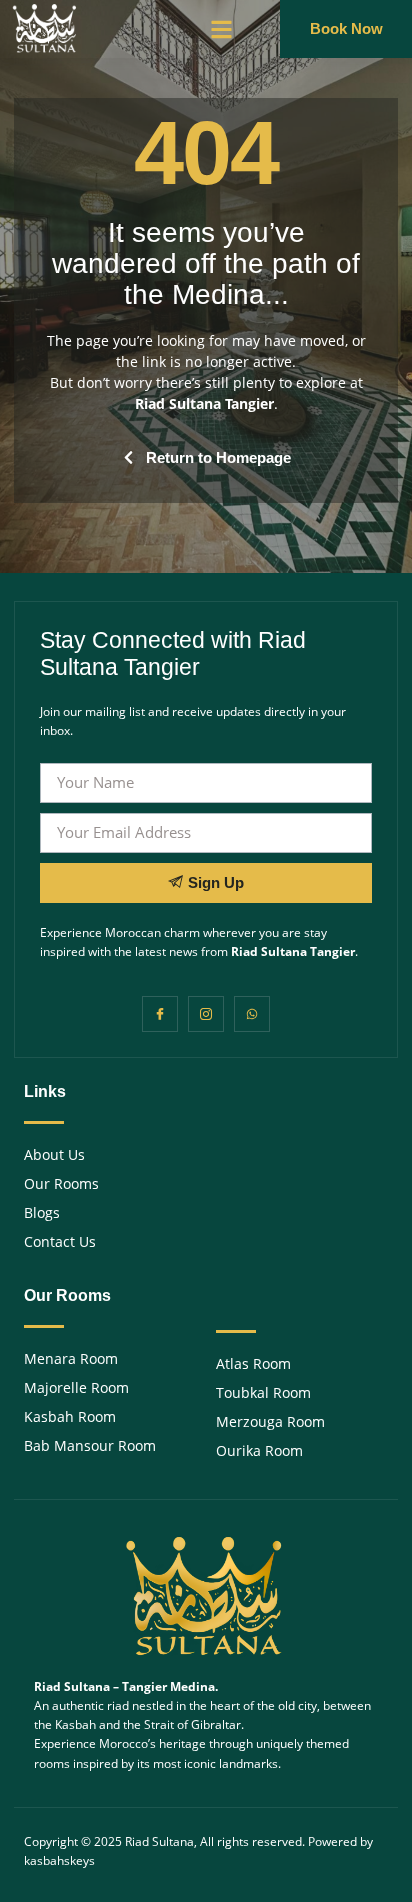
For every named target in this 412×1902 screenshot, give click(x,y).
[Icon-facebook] (160, 1014)
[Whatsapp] (252, 1014)
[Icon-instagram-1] (206, 1014)
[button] (221, 29)
